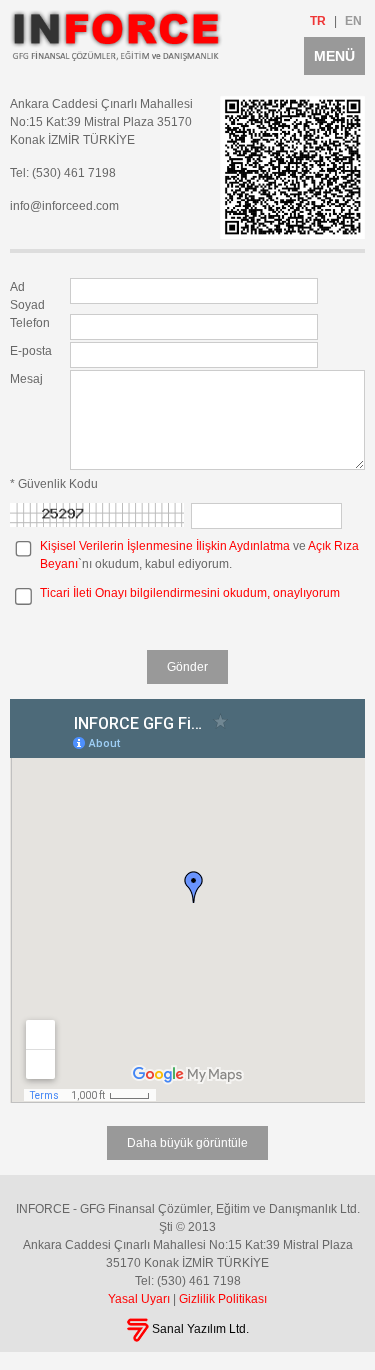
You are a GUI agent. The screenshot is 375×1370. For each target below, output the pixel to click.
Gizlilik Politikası (223, 1299)
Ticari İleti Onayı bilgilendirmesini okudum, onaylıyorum (190, 593)
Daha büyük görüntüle (187, 1143)
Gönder (187, 667)
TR (318, 21)
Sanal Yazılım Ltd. (199, 1329)
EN (353, 21)
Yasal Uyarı (139, 1299)
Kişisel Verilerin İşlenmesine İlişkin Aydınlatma (165, 546)
